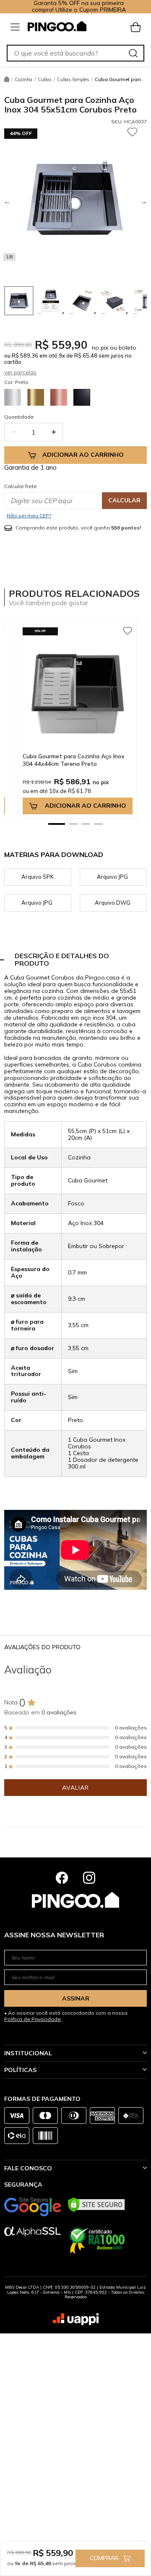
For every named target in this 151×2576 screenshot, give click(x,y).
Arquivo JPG (113, 877)
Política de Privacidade (33, 2019)
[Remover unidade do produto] (13, 432)
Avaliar (75, 1788)
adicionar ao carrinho (86, 806)
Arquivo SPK (38, 877)
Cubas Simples (73, 79)
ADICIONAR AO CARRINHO (83, 455)
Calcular (124, 500)
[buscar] (133, 53)
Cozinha (23, 79)
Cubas (45, 79)
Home (7, 79)
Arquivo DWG (113, 903)
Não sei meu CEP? (29, 515)
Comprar (104, 2558)
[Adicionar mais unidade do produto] (54, 432)
